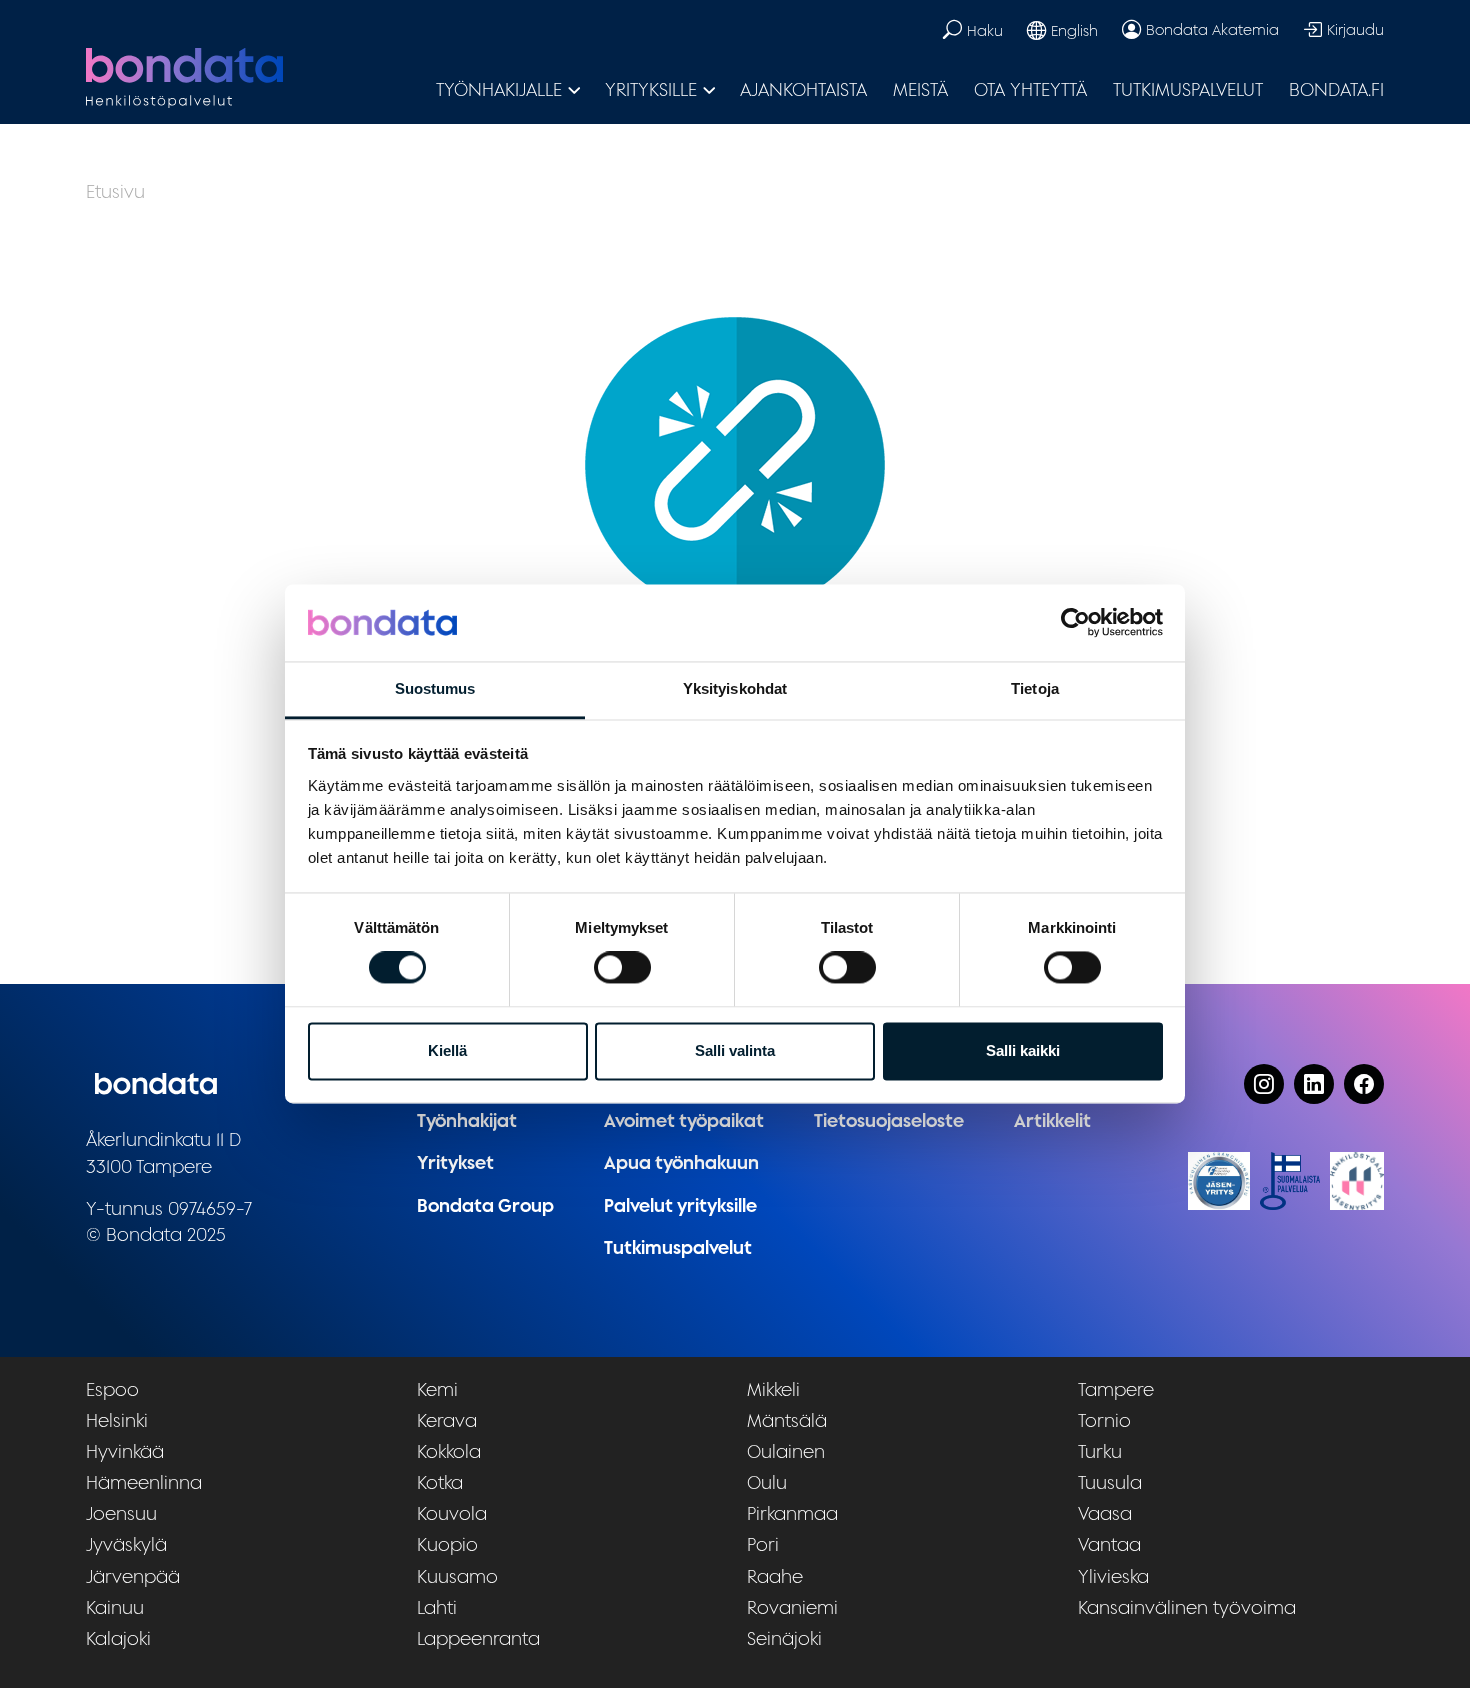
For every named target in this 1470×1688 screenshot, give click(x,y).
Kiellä (447, 1050)
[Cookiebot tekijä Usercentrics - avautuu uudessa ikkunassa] (1075, 623)
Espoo (112, 1389)
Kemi (437, 1389)
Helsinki (117, 1420)
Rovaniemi (792, 1607)
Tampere (1116, 1389)
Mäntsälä (787, 1420)
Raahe (775, 1576)
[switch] (622, 968)
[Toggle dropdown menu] (574, 90)
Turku (1100, 1451)
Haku (985, 30)
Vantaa (1109, 1544)
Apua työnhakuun (681, 1162)
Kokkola (449, 1451)
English (1074, 30)
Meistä (920, 89)
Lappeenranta (478, 1638)
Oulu (767, 1482)
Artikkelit (1052, 1120)
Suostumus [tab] (435, 688)
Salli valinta (735, 1050)
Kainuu (115, 1607)
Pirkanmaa (792, 1513)
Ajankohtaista (803, 89)
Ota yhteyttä (1030, 89)
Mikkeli (773, 1389)
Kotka (440, 1482)
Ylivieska (1113, 1576)
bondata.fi (1336, 89)
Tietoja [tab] (1035, 688)
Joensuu (121, 1513)
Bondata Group (485, 1205)
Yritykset (455, 1162)
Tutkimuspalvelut (1188, 89)
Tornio (1104, 1420)
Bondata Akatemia (1212, 29)
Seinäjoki (784, 1638)
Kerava (447, 1420)
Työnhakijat (467, 1120)
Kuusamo (457, 1576)
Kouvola (452, 1513)
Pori (763, 1544)
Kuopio (447, 1544)
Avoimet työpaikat (684, 1120)
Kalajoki (118, 1638)
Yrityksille (651, 89)
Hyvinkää (125, 1451)
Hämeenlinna (144, 1482)
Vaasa (1105, 1513)
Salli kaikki (1023, 1050)
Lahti (437, 1607)
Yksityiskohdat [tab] (735, 688)
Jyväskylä (126, 1544)
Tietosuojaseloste (889, 1120)
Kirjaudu (1355, 29)
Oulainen (786, 1451)
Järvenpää (133, 1576)
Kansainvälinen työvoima (1187, 1607)
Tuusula (1110, 1482)
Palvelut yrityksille (680, 1205)
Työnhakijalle (499, 89)
